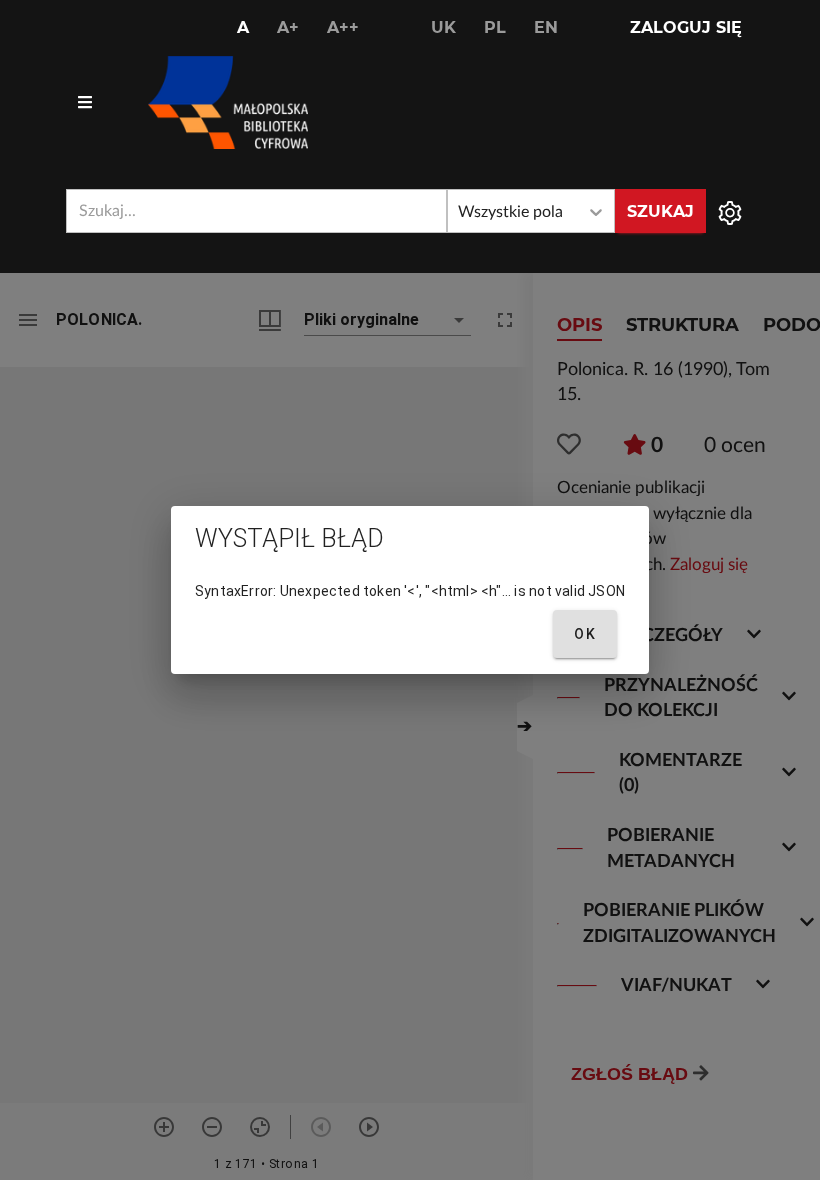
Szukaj (660, 211)
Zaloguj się (686, 27)
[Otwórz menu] (85, 103)
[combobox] (256, 211)
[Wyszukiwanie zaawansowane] (730, 211)
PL (495, 27)
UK (443, 27)
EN (546, 27)
